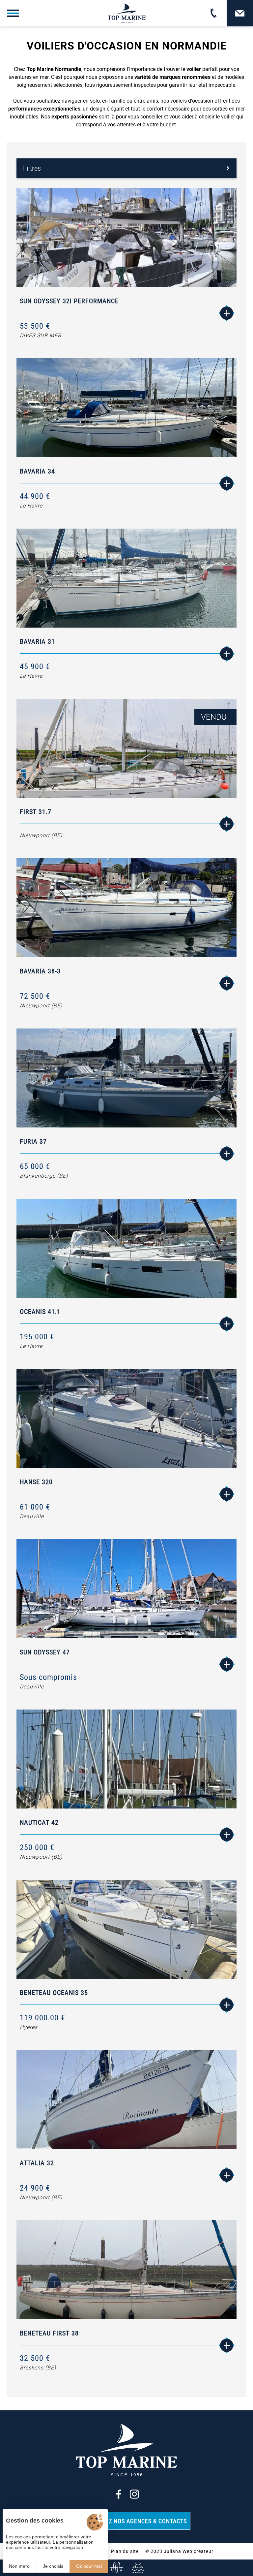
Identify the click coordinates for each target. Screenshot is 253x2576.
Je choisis (53, 2566)
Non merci (20, 2566)
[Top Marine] (127, 13)
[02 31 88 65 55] (213, 13)
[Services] (137, 2568)
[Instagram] (134, 2494)
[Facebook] (119, 2494)
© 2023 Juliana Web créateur (179, 2551)
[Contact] (240, 13)
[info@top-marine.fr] (116, 2568)
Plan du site (125, 2551)
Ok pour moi (89, 2566)
